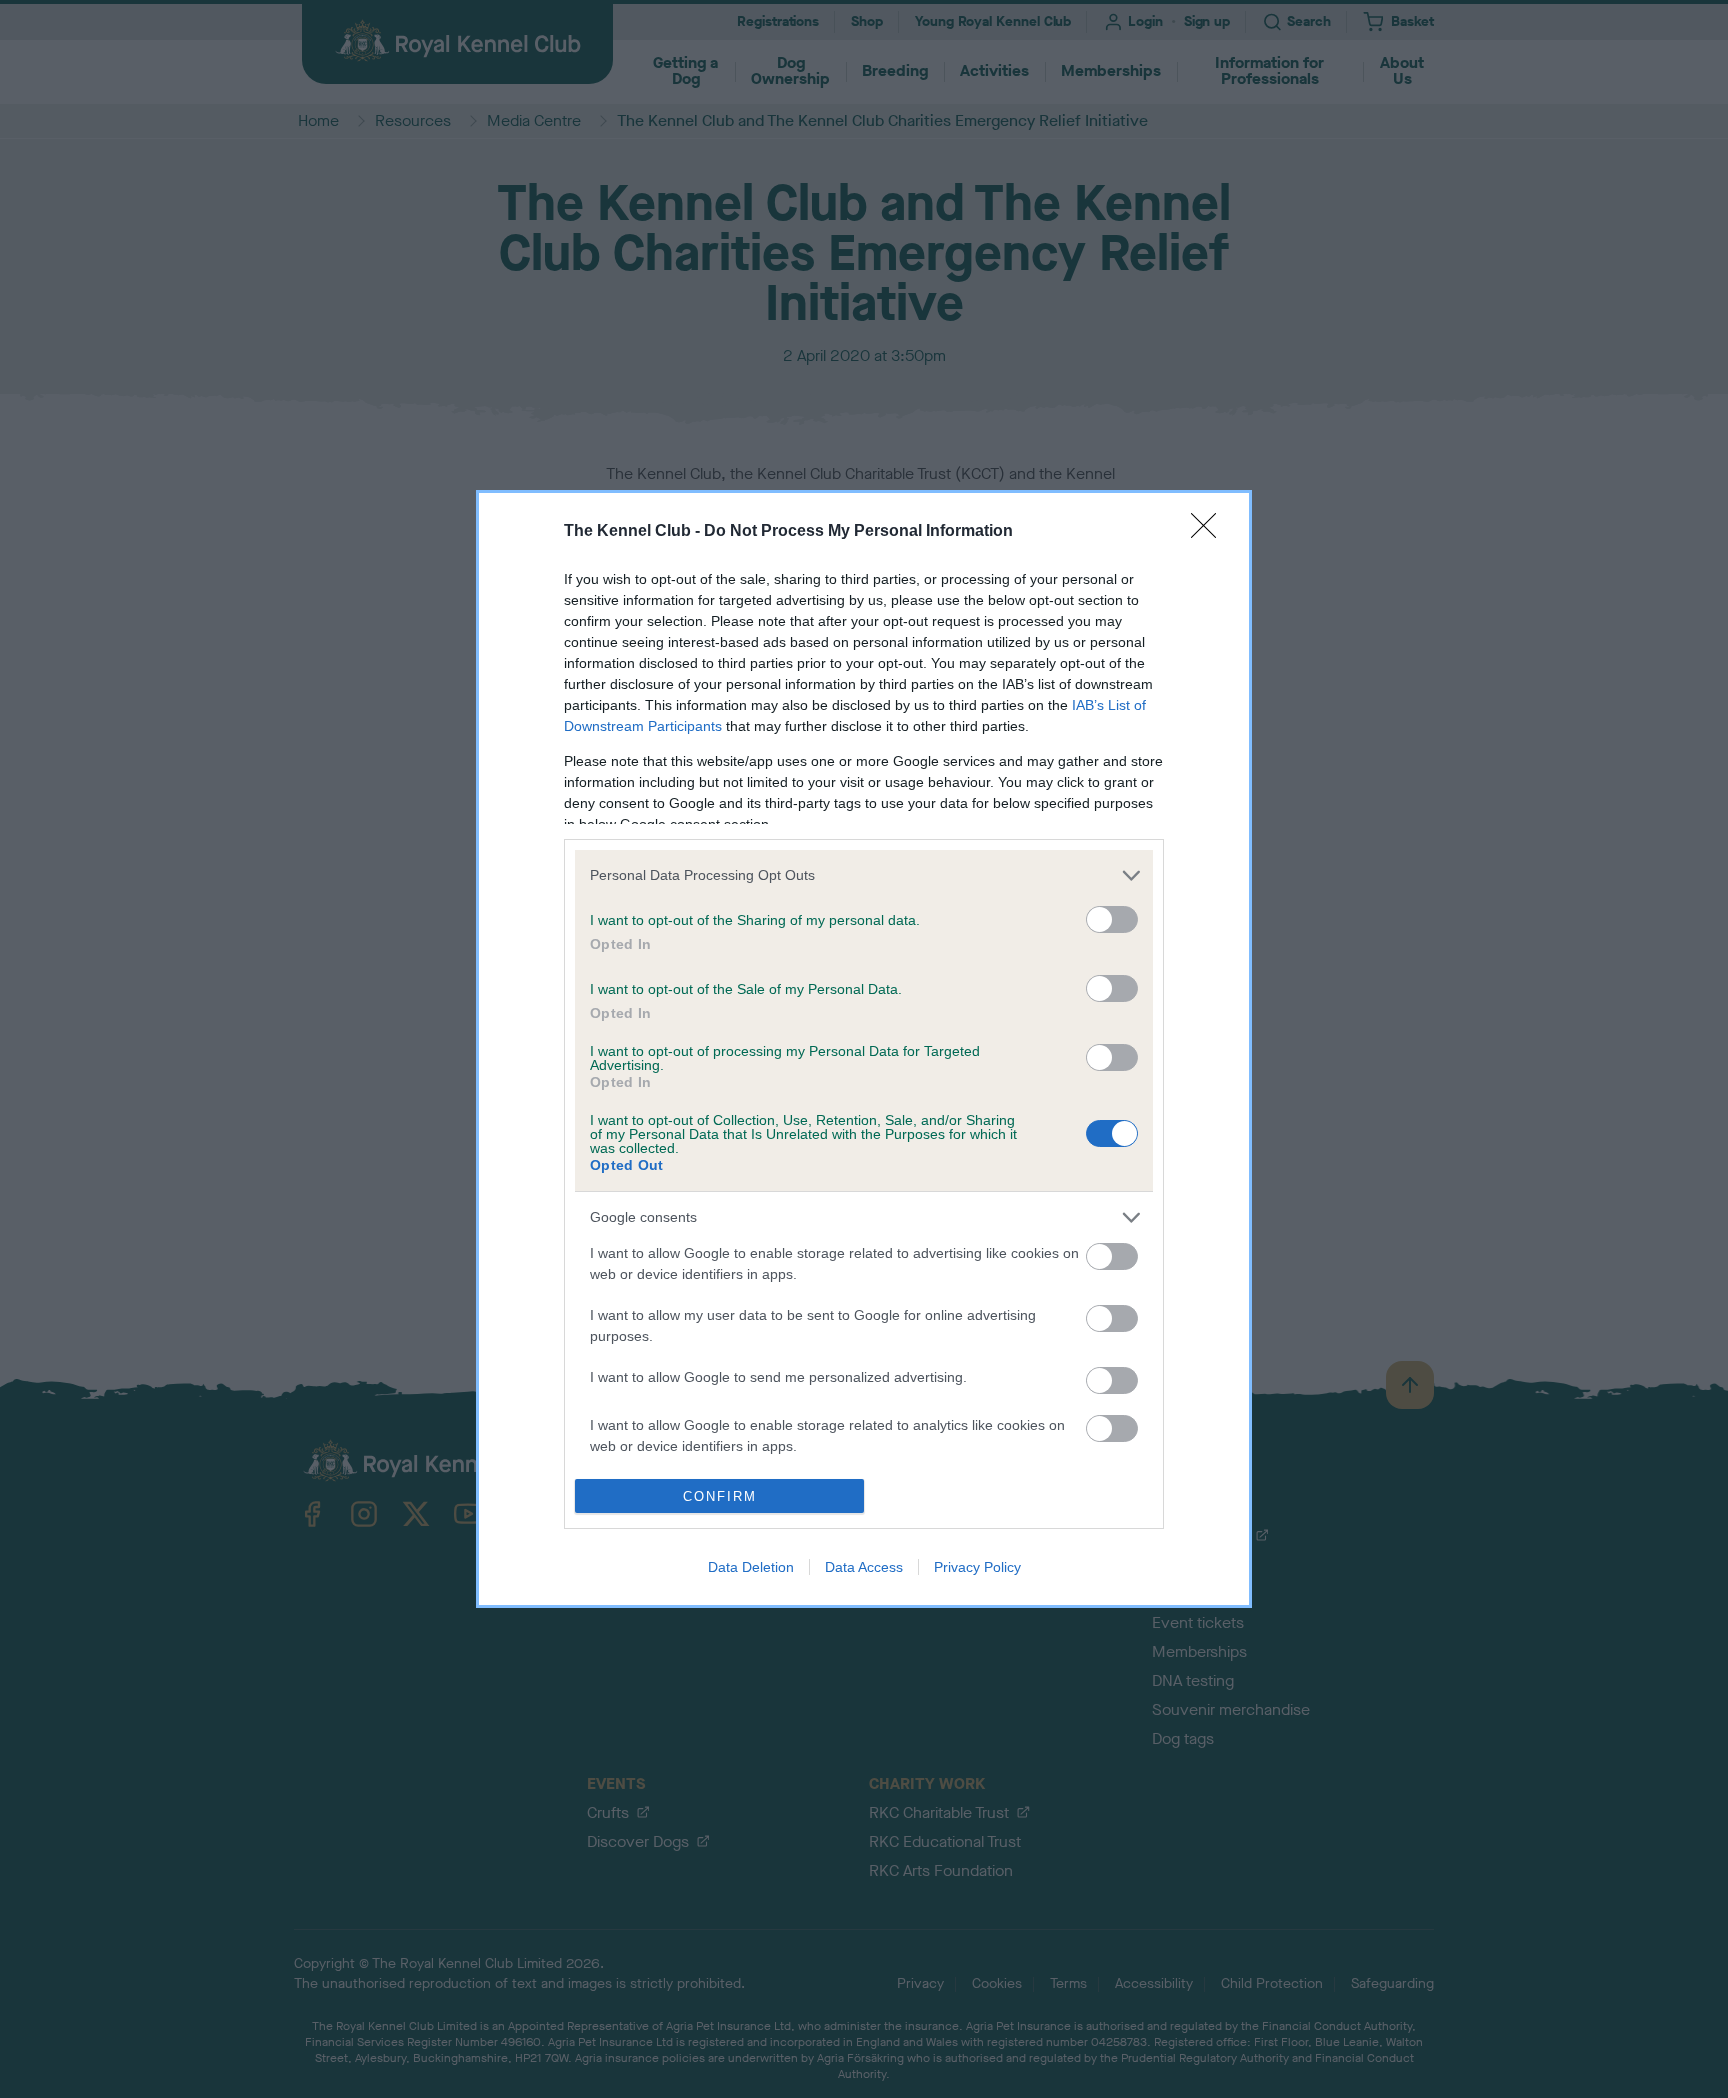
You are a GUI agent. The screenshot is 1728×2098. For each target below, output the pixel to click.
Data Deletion (751, 1567)
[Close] (1210, 532)
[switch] (1112, 919)
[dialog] (864, 1049)
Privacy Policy (977, 1567)
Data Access (864, 1567)
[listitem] (864, 875)
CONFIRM (720, 1496)
